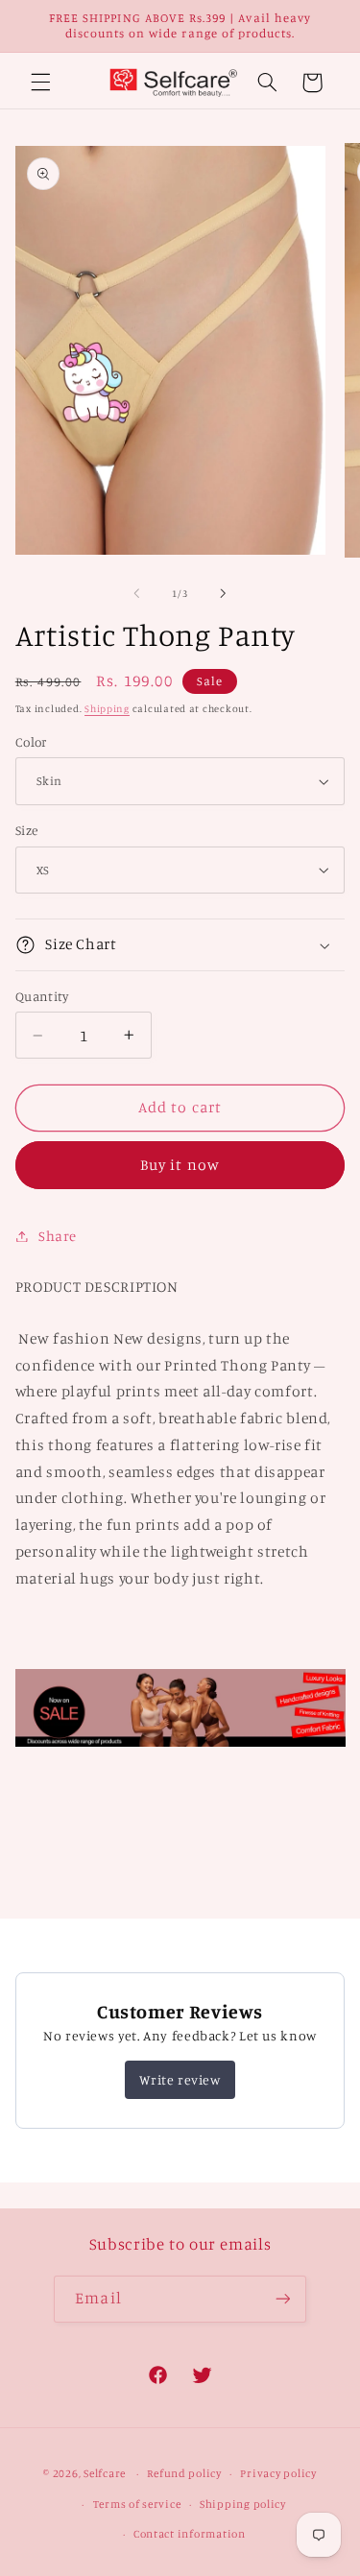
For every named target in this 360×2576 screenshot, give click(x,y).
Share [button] (58, 1236)
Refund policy (184, 2473)
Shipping (107, 708)
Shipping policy (243, 2504)
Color (31, 742)
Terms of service (137, 2504)
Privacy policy (278, 2473)
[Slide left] (136, 594)
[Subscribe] (282, 2299)
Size (27, 830)
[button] (40, 83)
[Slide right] (224, 594)
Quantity (42, 996)
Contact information (190, 2534)
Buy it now (180, 1165)
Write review (180, 2079)
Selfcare (105, 2473)
